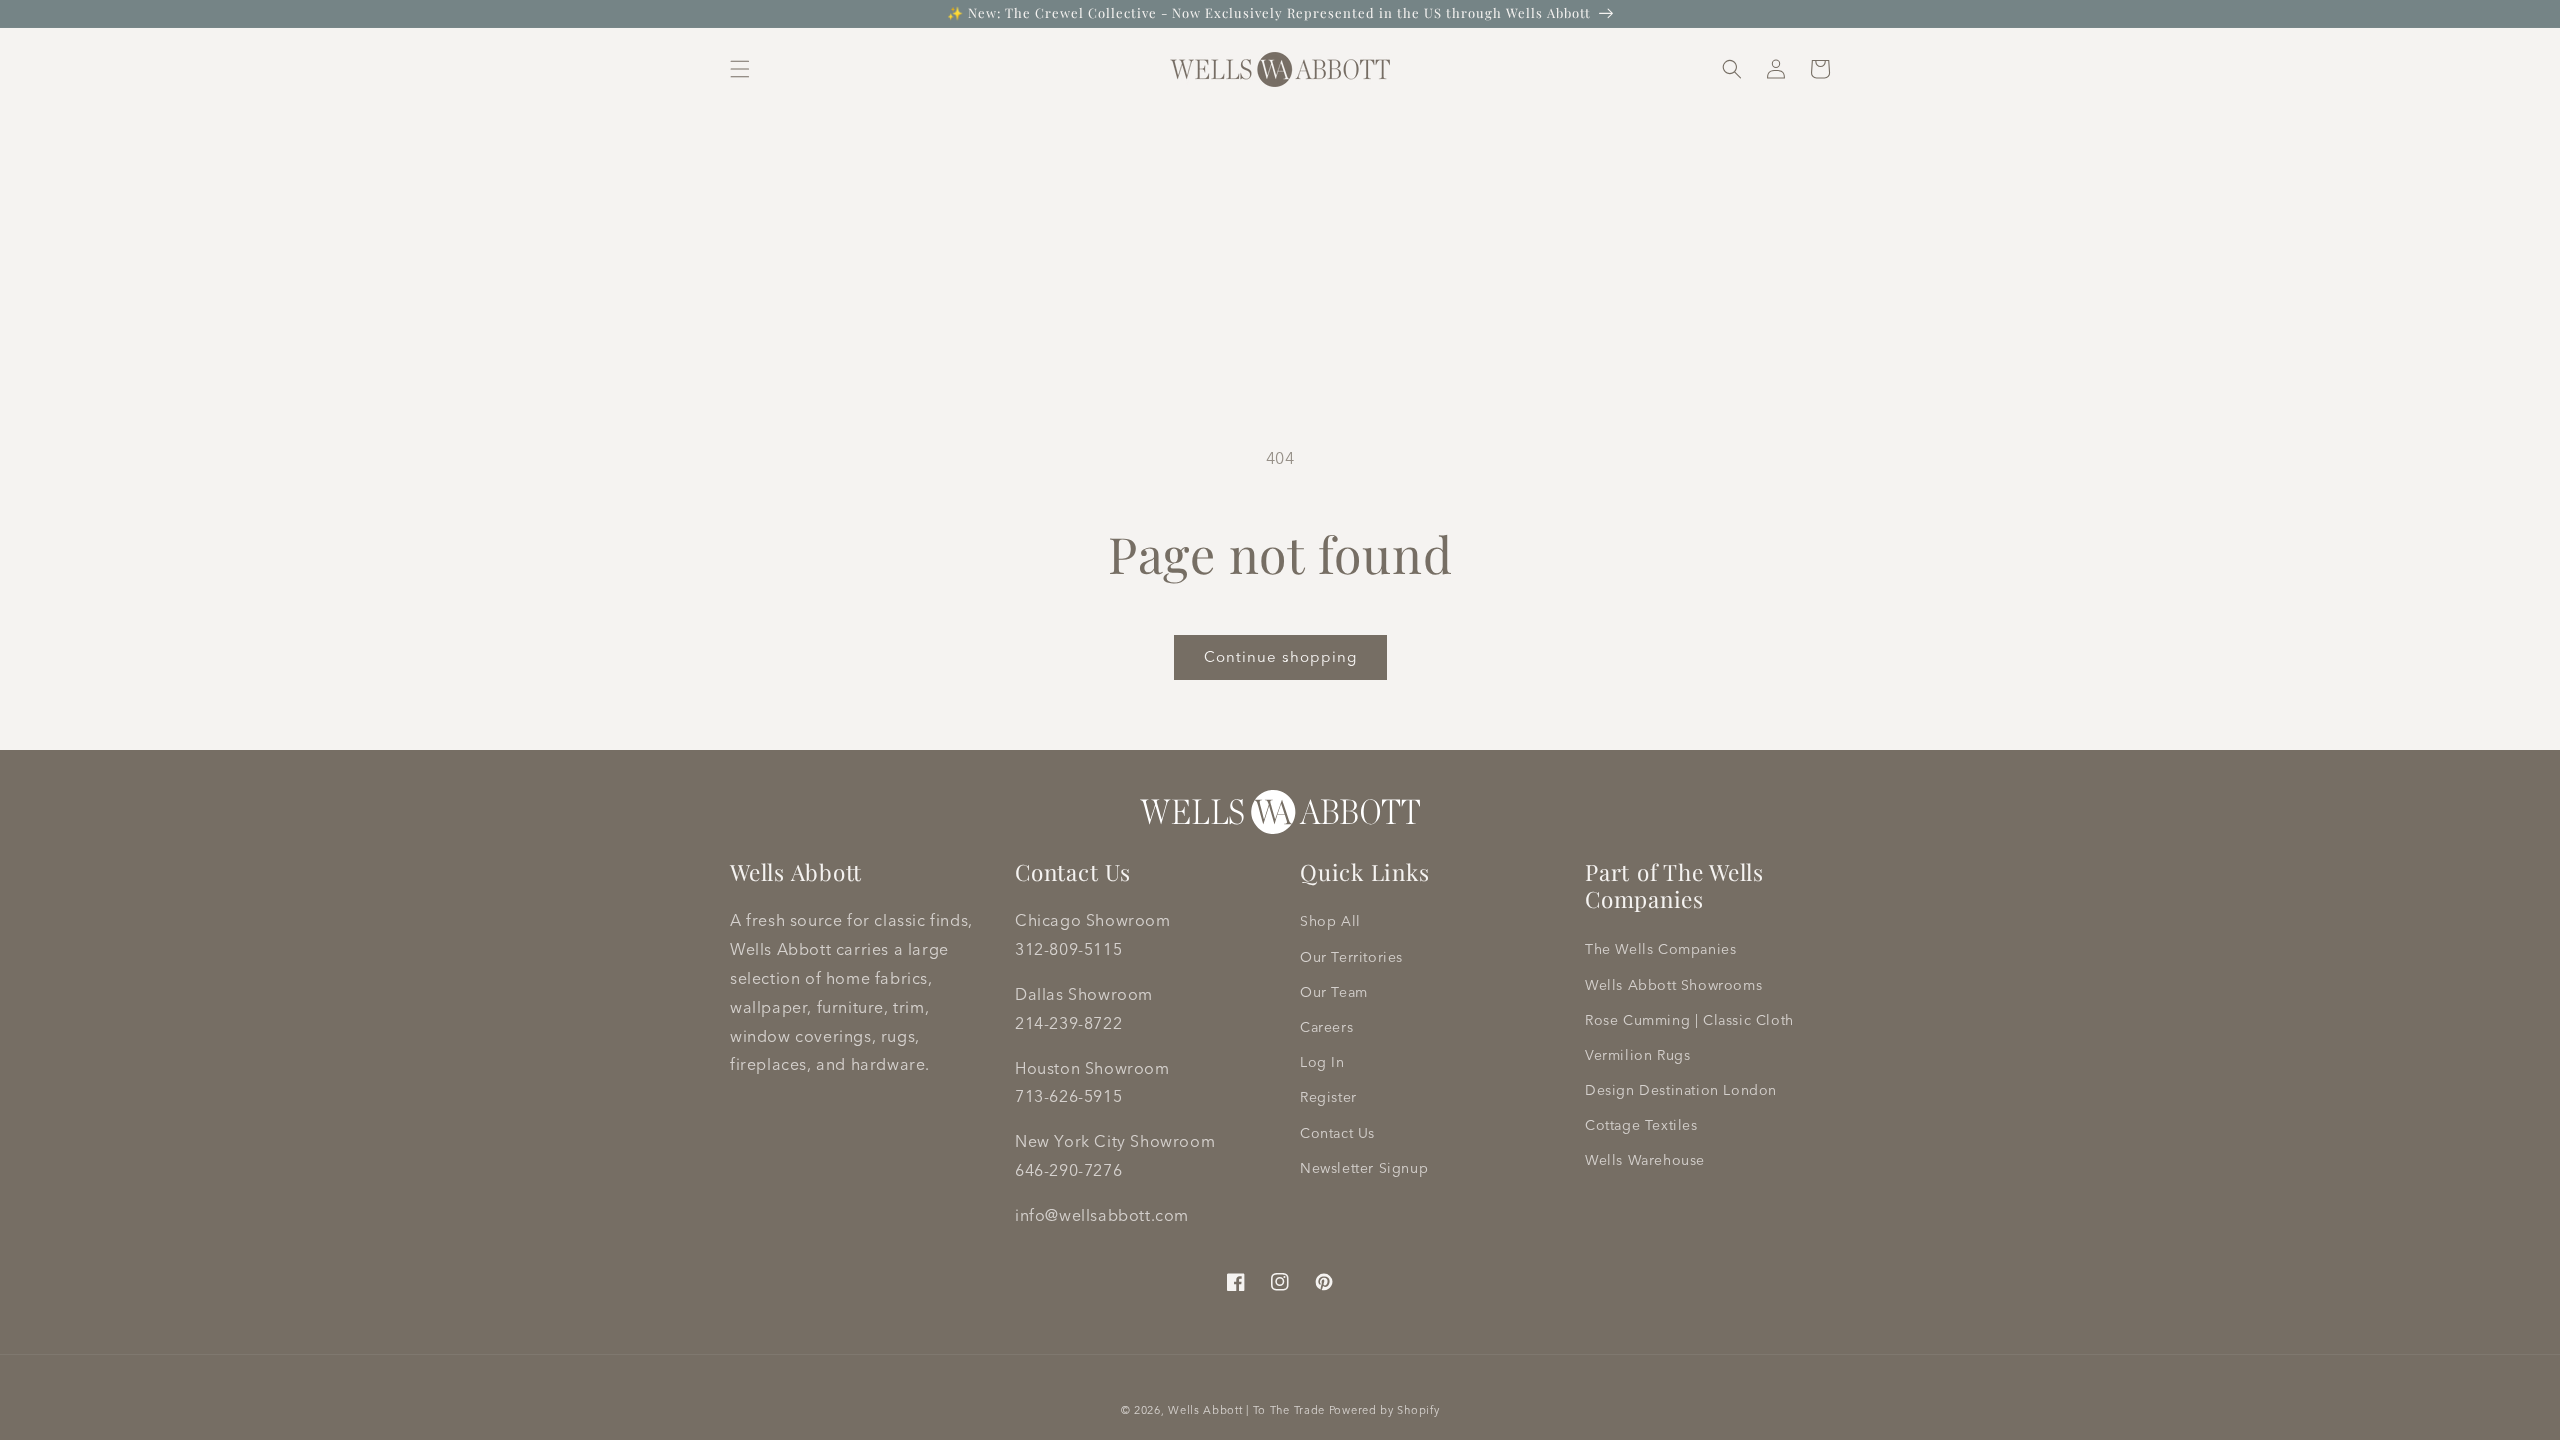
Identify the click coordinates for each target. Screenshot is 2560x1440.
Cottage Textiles (1641, 1125)
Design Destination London (1681, 1090)
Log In (1322, 1062)
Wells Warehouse (1645, 1160)
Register (1328, 1097)
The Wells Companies (1660, 949)
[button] (740, 69)
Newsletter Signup (1364, 1168)
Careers (1326, 1027)
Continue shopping (1280, 656)
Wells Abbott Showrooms (1673, 985)
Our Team (1334, 992)
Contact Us (1337, 1133)
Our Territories (1351, 957)
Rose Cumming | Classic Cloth (1689, 1020)
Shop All (1330, 921)
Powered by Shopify (1384, 1410)
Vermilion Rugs (1637, 1055)
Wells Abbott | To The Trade (1246, 1410)
